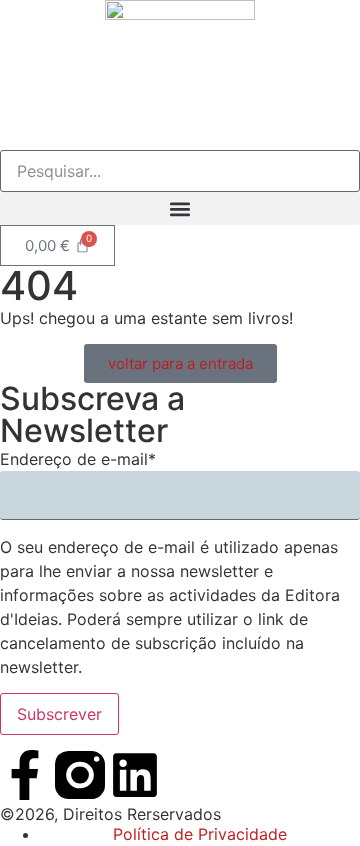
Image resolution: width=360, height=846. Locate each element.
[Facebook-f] (25, 775)
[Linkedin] (135, 775)
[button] (180, 208)
